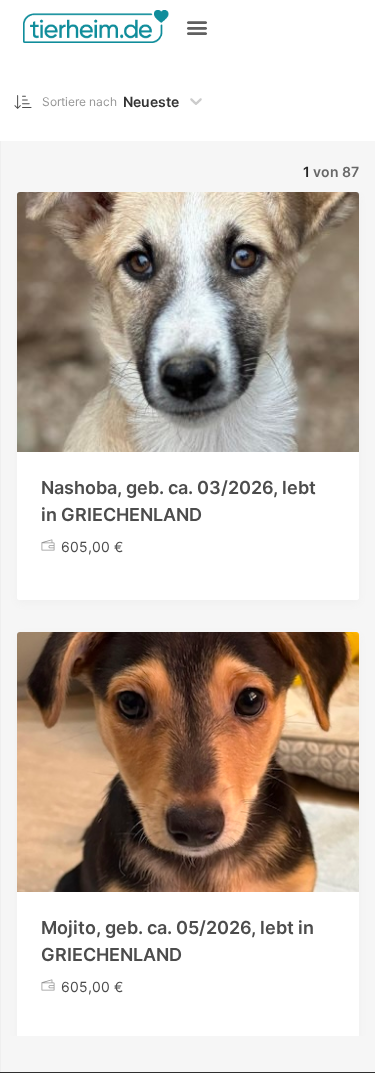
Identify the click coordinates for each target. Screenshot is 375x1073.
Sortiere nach (79, 101)
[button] (196, 26)
